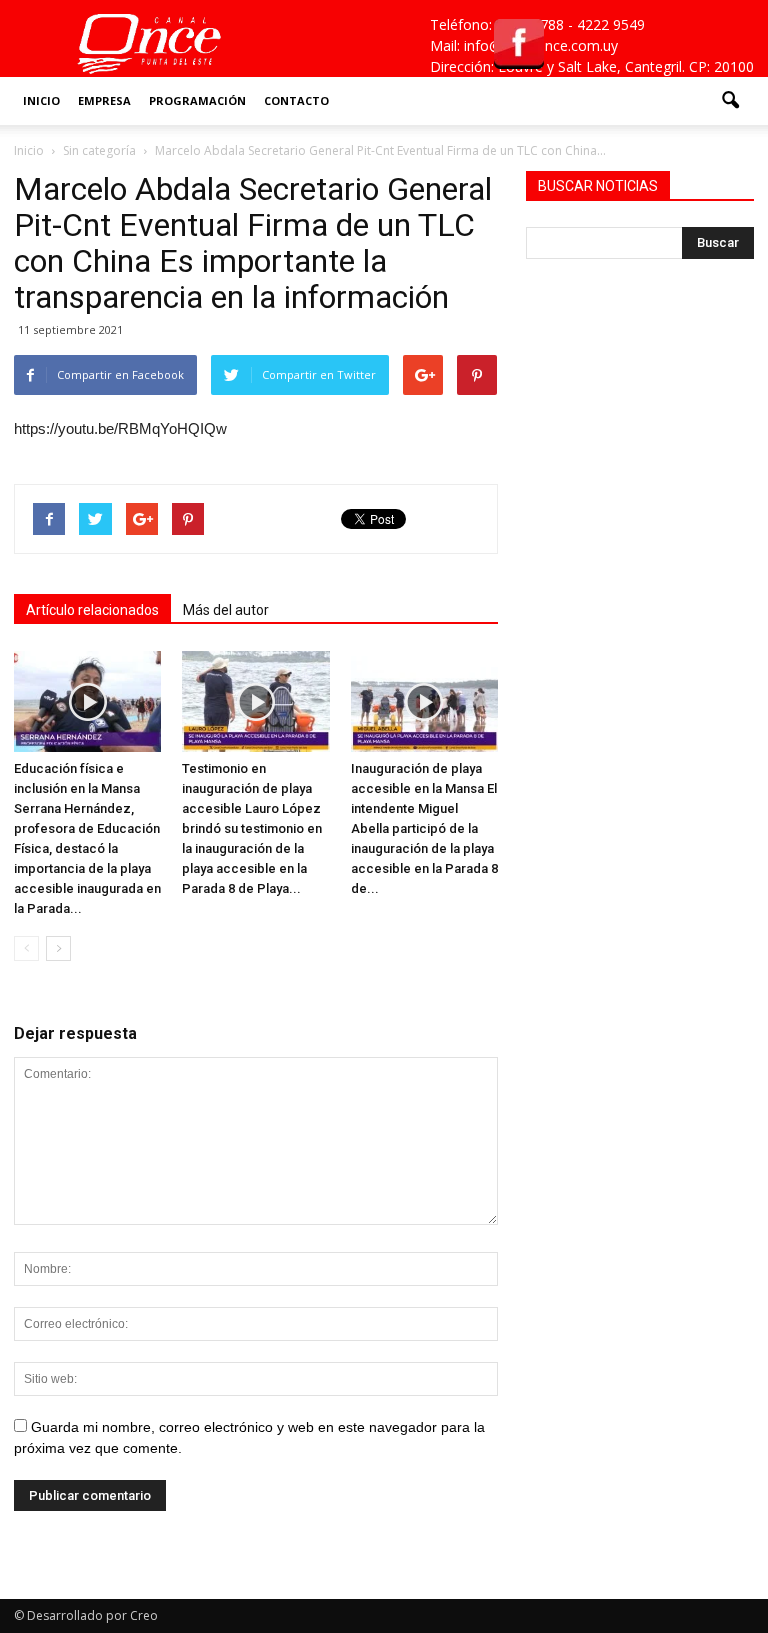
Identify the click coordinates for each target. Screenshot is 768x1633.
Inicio (41, 100)
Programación (197, 100)
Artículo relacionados (92, 610)
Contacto (296, 100)
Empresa (104, 100)
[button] (730, 101)
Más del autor (226, 610)
